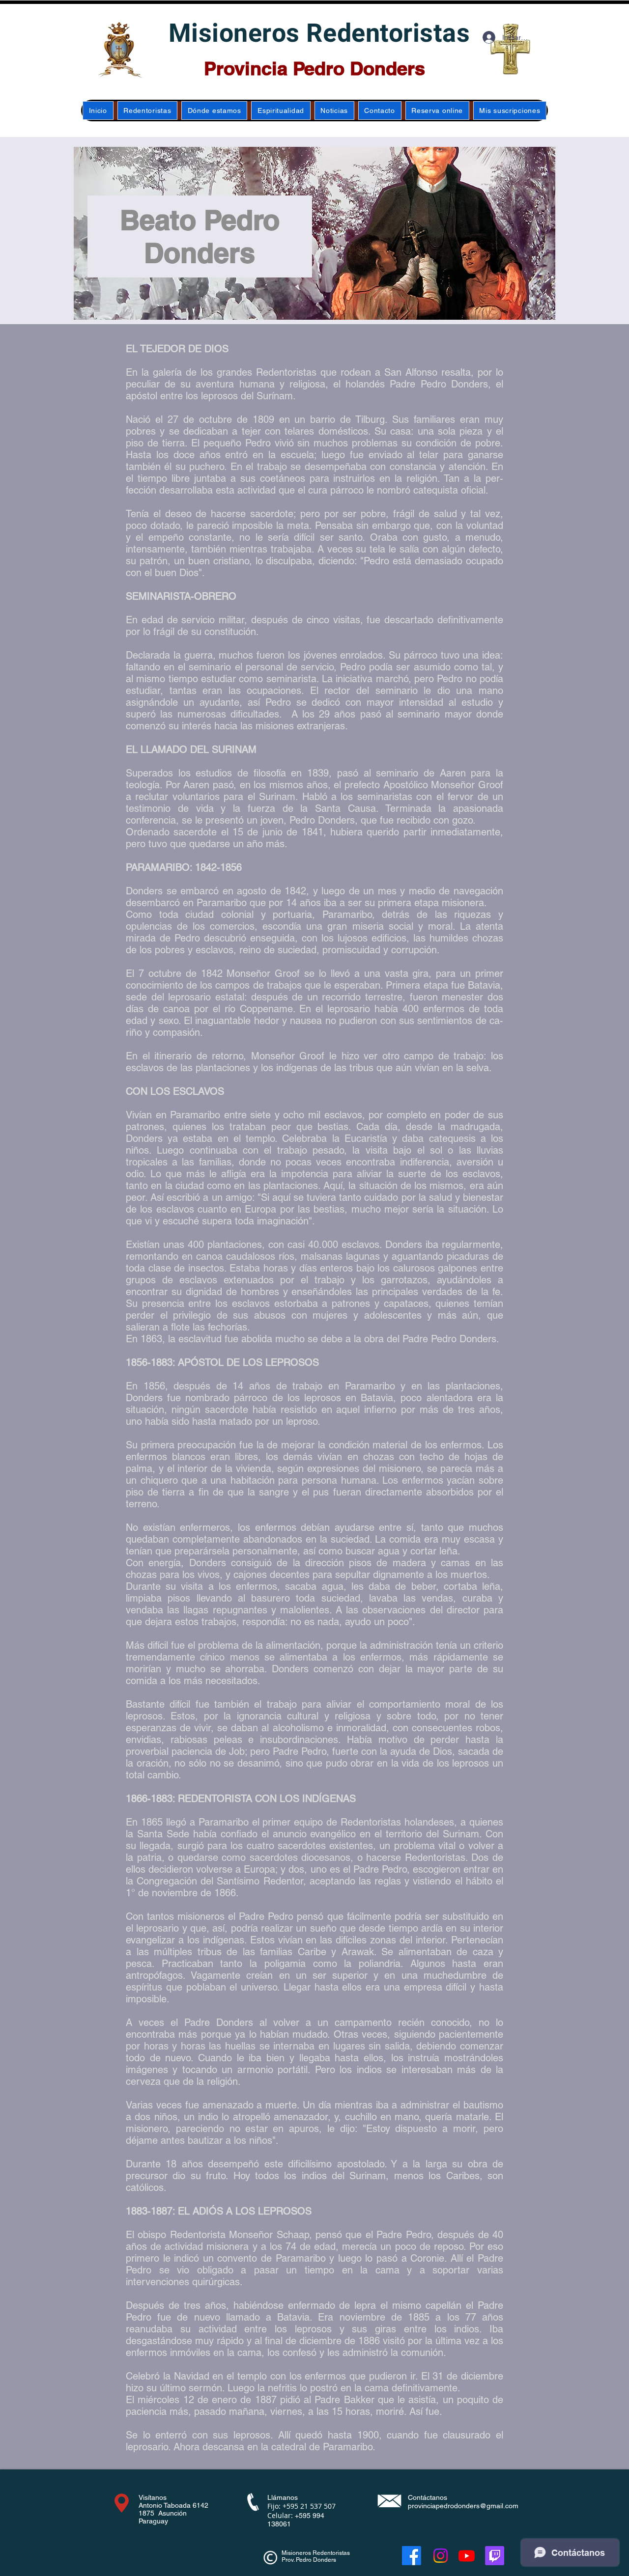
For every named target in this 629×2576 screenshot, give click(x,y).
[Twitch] (495, 2556)
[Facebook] (412, 2556)
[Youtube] (467, 2556)
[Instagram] (441, 2556)
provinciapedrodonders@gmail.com (463, 2506)
